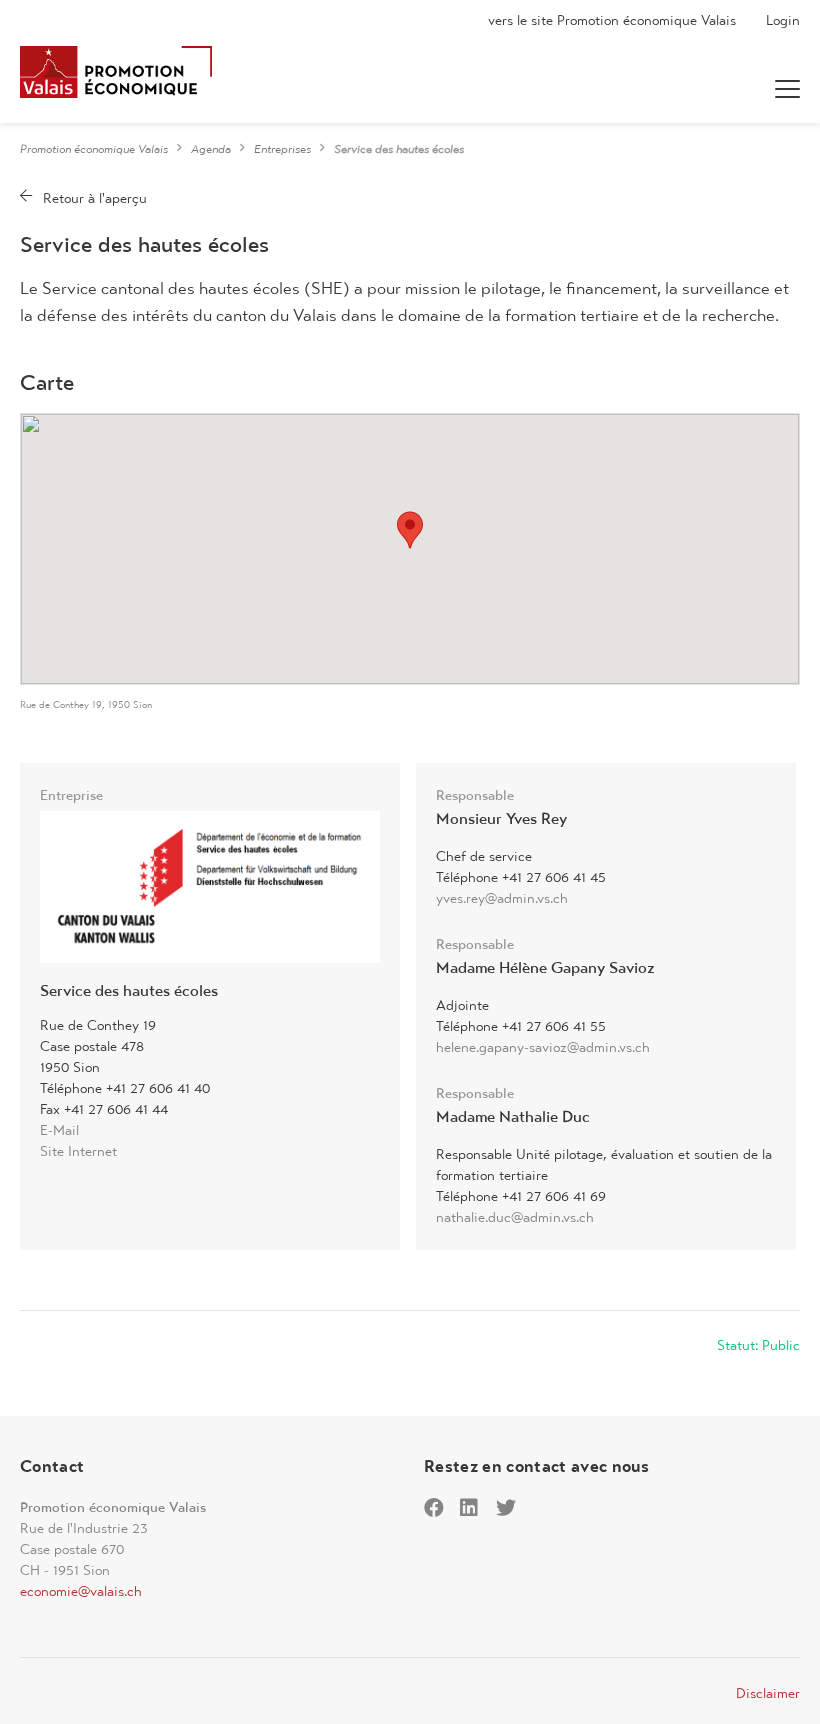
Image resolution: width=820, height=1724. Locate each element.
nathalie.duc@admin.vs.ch (515, 1217)
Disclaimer (768, 1693)
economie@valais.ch (81, 1591)
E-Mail (59, 1130)
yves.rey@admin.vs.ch (502, 898)
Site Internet (78, 1151)
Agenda (211, 149)
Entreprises (282, 149)
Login (783, 20)
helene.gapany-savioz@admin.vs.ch (543, 1047)
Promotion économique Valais (94, 149)
